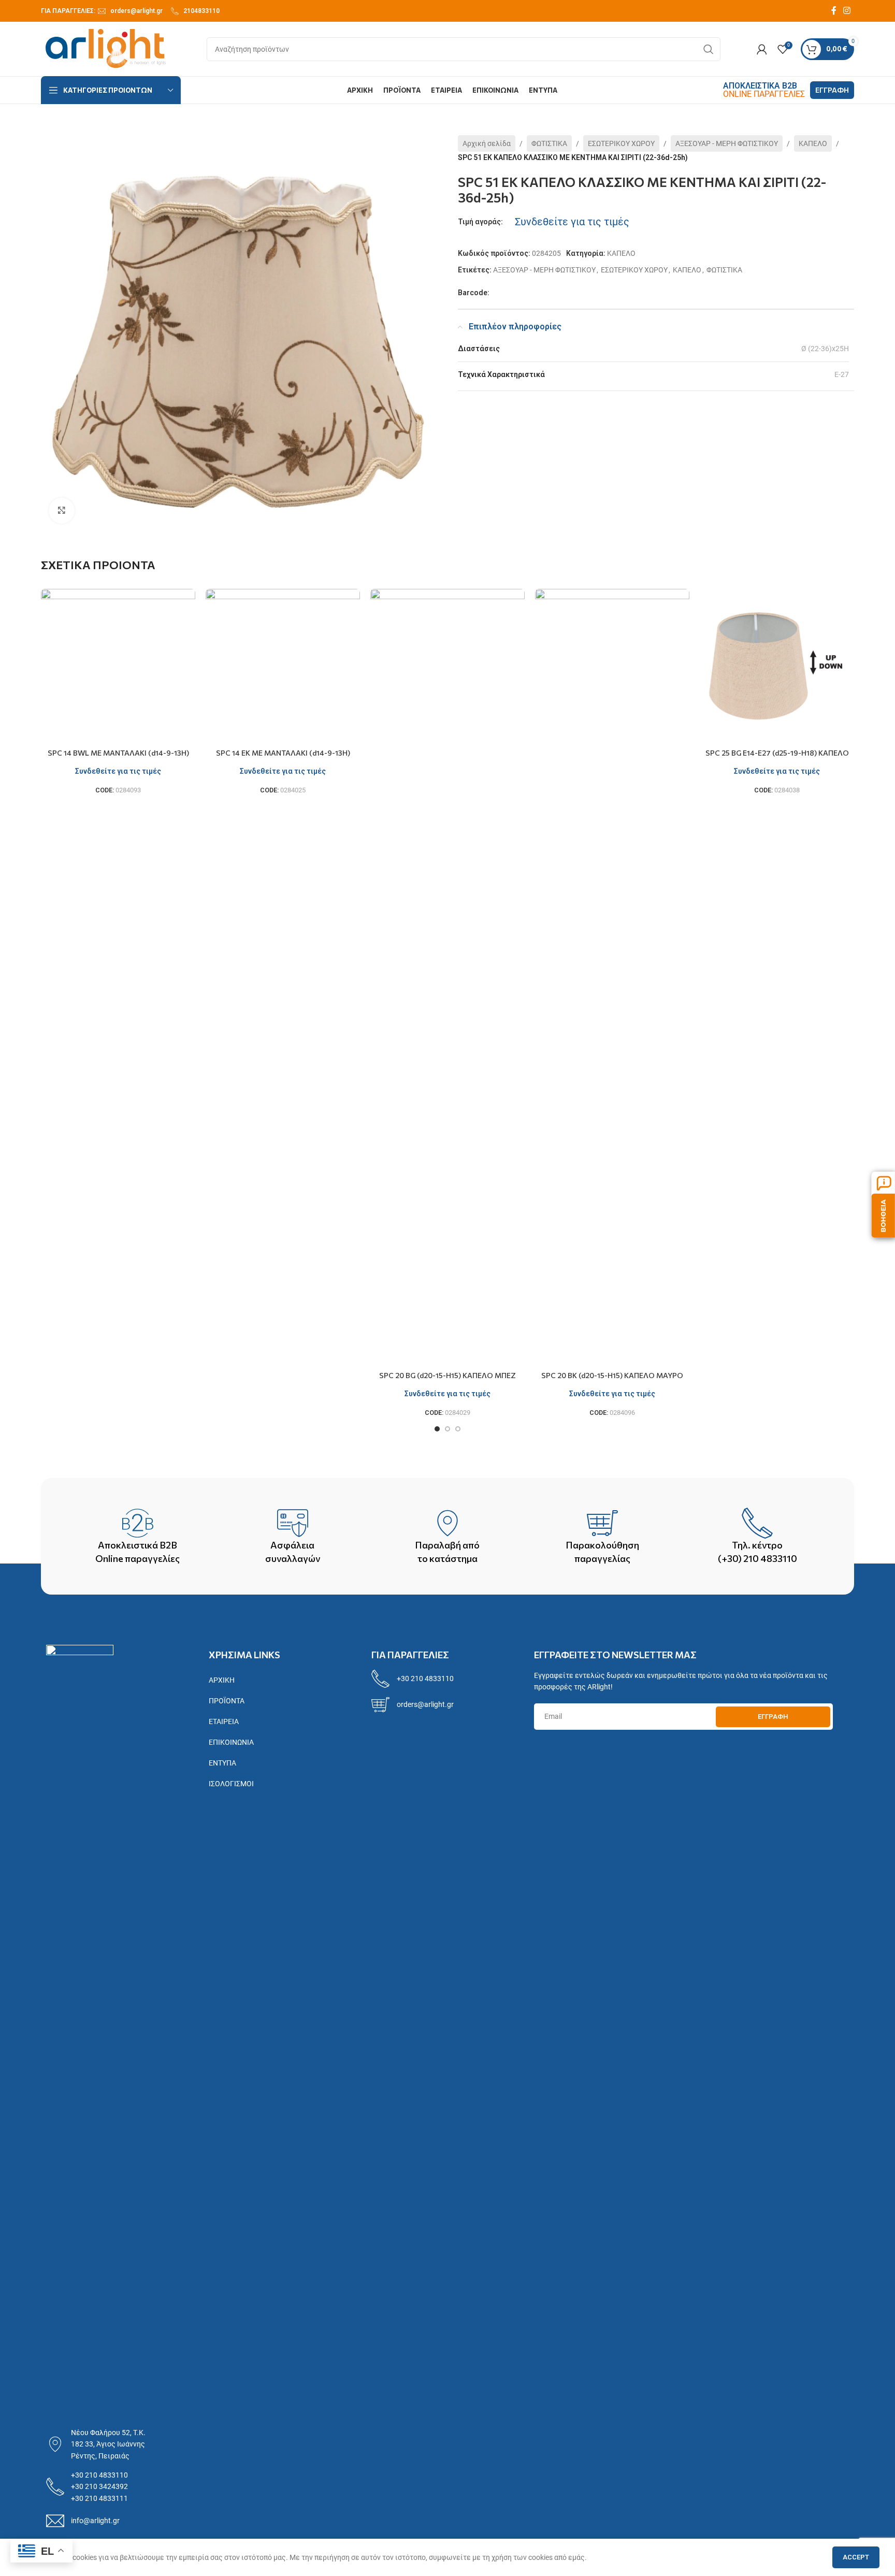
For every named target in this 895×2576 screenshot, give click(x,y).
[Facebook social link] (834, 11)
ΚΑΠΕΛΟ (813, 143)
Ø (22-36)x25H (825, 349)
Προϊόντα (227, 1701)
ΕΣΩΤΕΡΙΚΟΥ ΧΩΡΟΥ (621, 143)
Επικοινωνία (231, 1742)
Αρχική (222, 1680)
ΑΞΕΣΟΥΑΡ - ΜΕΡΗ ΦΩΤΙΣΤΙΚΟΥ (727, 143)
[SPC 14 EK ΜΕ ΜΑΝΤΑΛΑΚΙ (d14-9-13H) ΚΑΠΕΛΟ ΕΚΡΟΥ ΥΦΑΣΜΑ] (283, 666)
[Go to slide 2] (447, 1429)
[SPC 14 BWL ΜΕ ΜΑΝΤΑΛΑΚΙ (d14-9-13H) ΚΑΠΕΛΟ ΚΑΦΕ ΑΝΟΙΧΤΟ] (118, 666)
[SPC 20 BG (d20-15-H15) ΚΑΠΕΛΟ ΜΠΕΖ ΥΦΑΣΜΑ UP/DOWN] (447, 977)
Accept (856, 2557)
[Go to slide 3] (458, 1429)
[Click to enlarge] (62, 511)
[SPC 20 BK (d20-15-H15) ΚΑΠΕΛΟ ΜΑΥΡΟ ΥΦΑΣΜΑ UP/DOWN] (612, 977)
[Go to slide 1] (437, 1429)
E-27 (842, 374)
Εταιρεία (224, 1721)
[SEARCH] (709, 49)
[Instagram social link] (847, 11)
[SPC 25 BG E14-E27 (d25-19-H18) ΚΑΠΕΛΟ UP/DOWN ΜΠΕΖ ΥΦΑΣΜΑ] (777, 666)
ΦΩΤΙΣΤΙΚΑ (549, 143)
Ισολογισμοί (231, 1784)
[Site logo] (106, 48)
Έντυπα (222, 1763)
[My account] (762, 49)
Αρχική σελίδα (487, 143)
